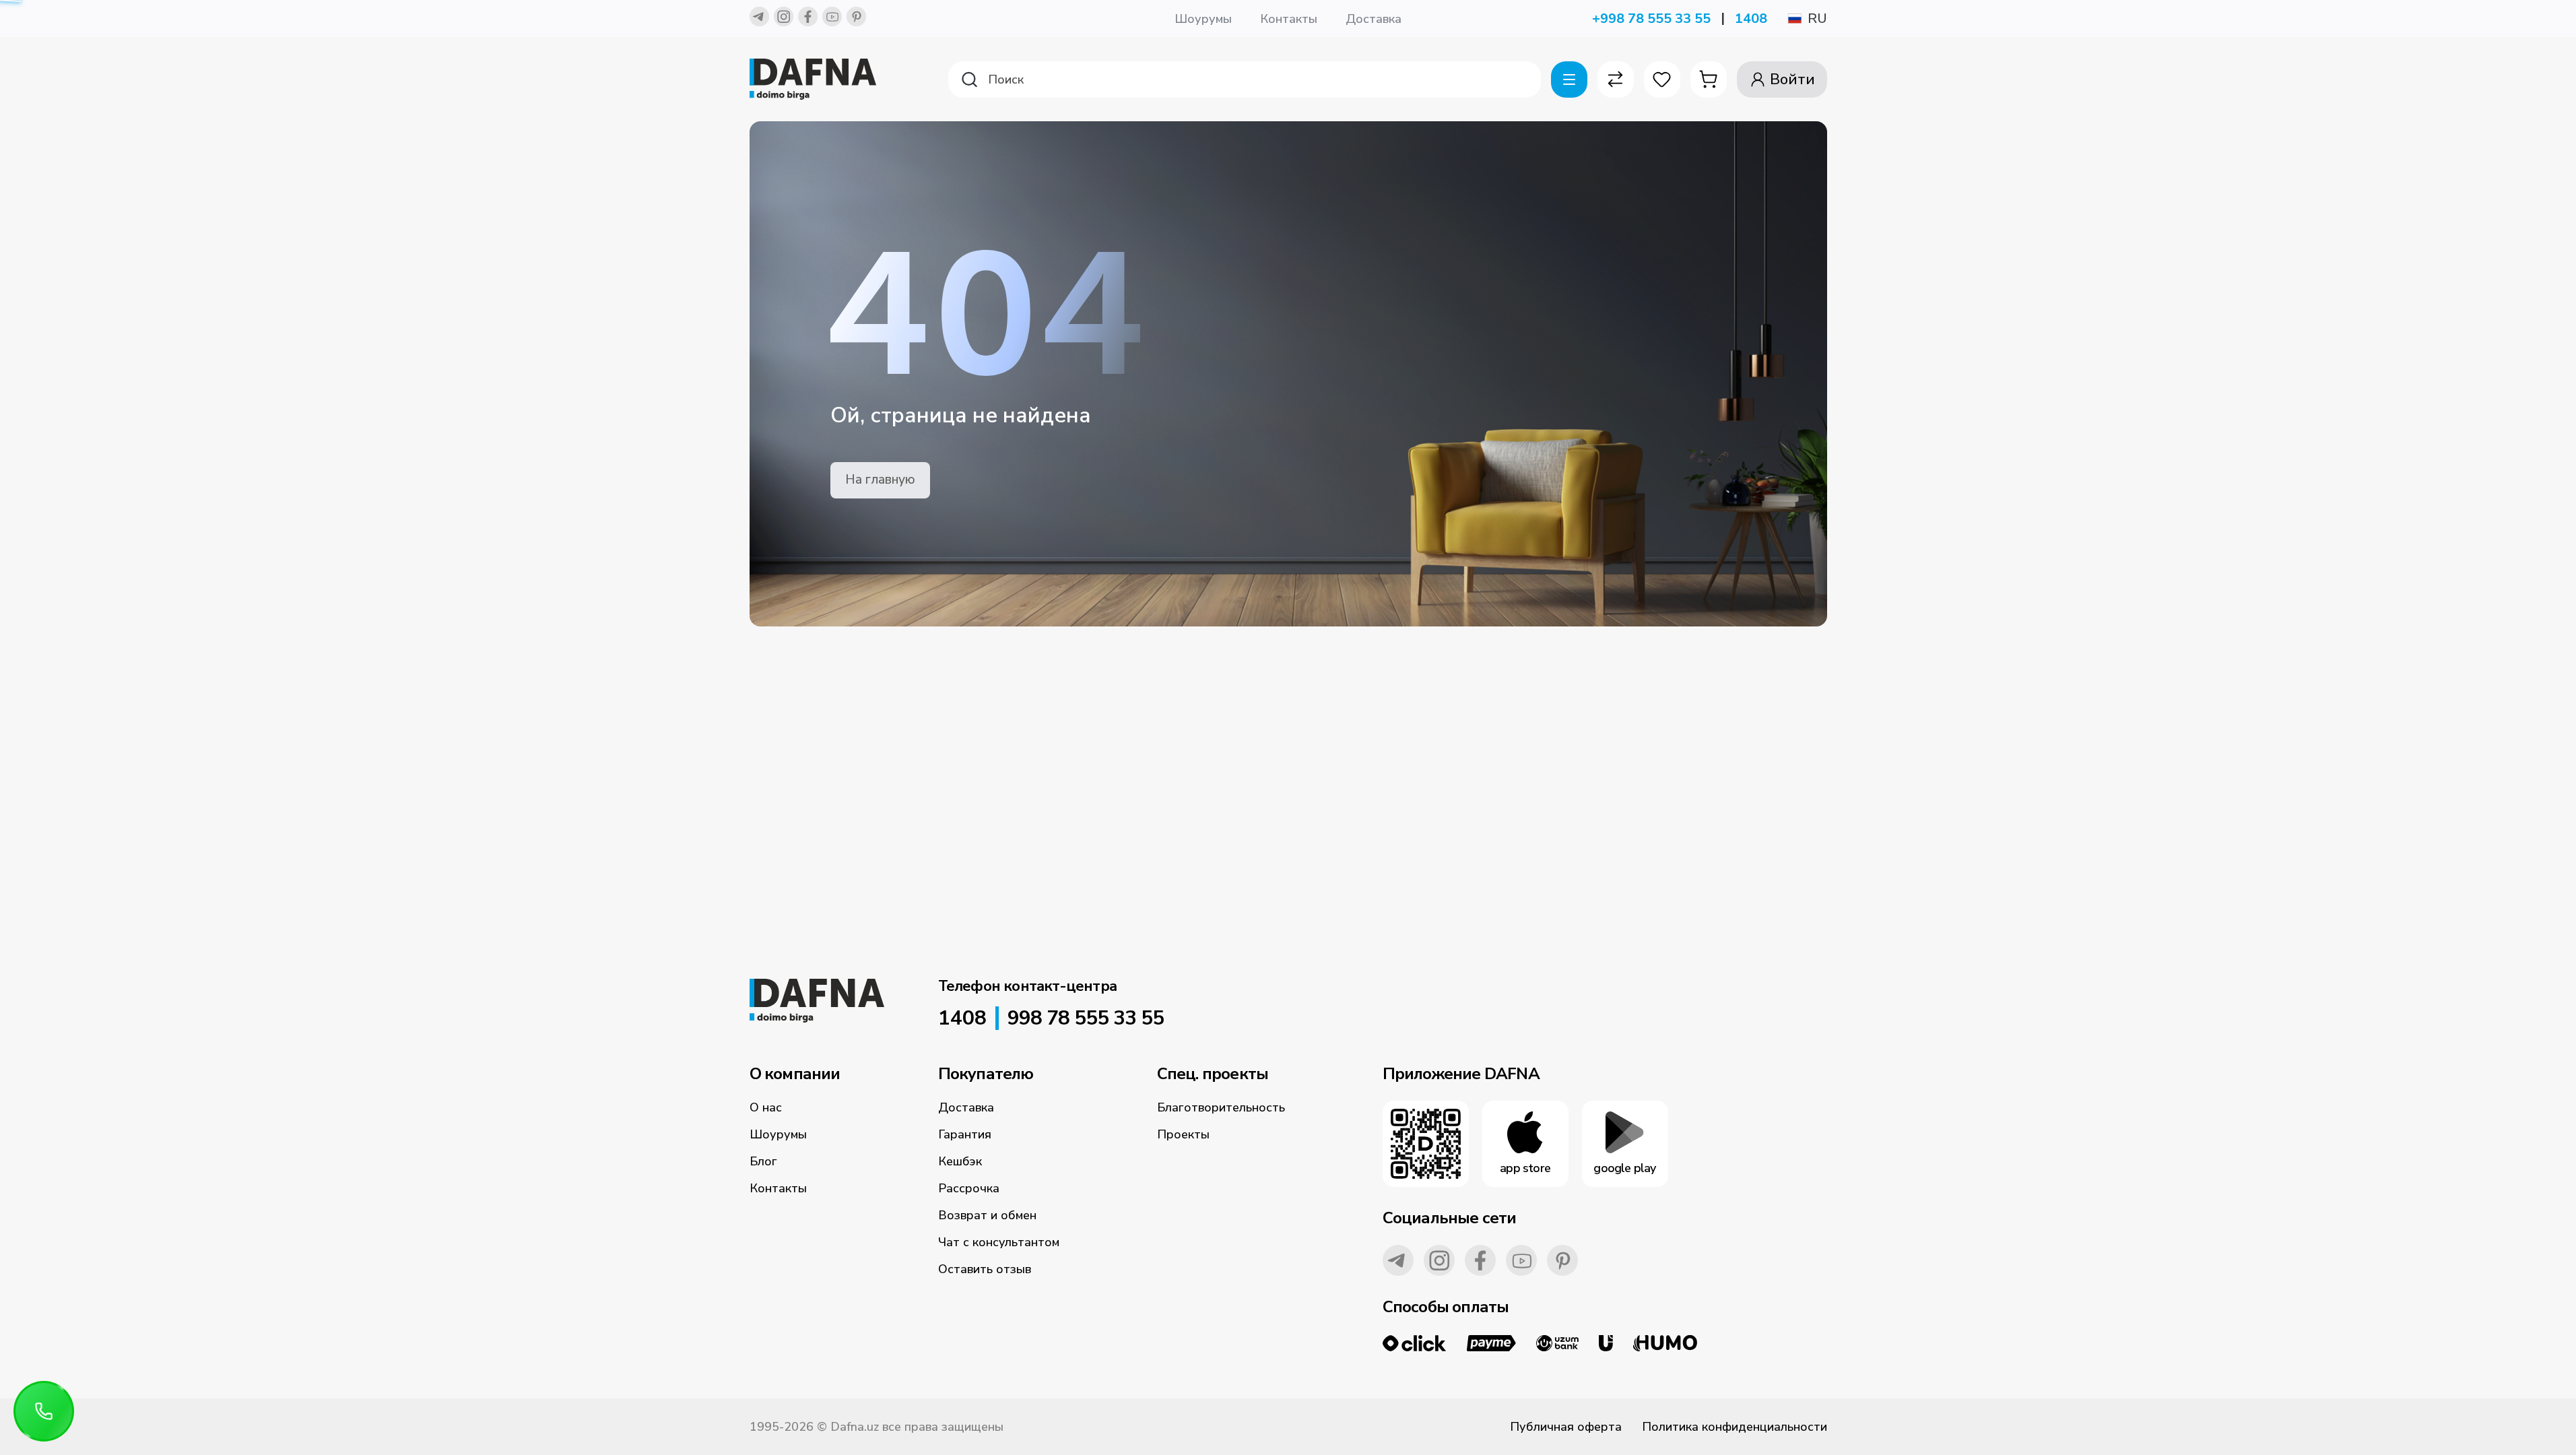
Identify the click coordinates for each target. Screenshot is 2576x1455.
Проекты (1183, 1134)
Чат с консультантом (999, 1242)
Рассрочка (969, 1188)
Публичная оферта (1566, 1427)
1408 (1751, 19)
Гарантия (965, 1134)
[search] (1245, 79)
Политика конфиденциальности (1735, 1427)
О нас (766, 1107)
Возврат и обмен (987, 1215)
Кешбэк (960, 1161)
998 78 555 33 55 (1086, 1019)
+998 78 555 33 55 (1651, 19)
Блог (763, 1161)
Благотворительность (1221, 1107)
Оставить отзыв (985, 1269)
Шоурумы (1203, 19)
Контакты (1289, 19)
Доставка (1374, 19)
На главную (880, 480)
